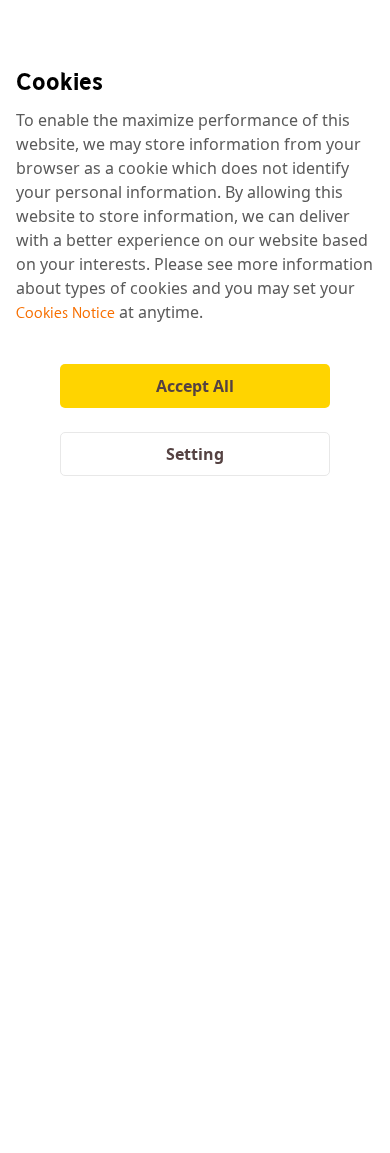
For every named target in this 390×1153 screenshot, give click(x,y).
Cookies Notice (65, 312)
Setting (195, 454)
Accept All (195, 386)
